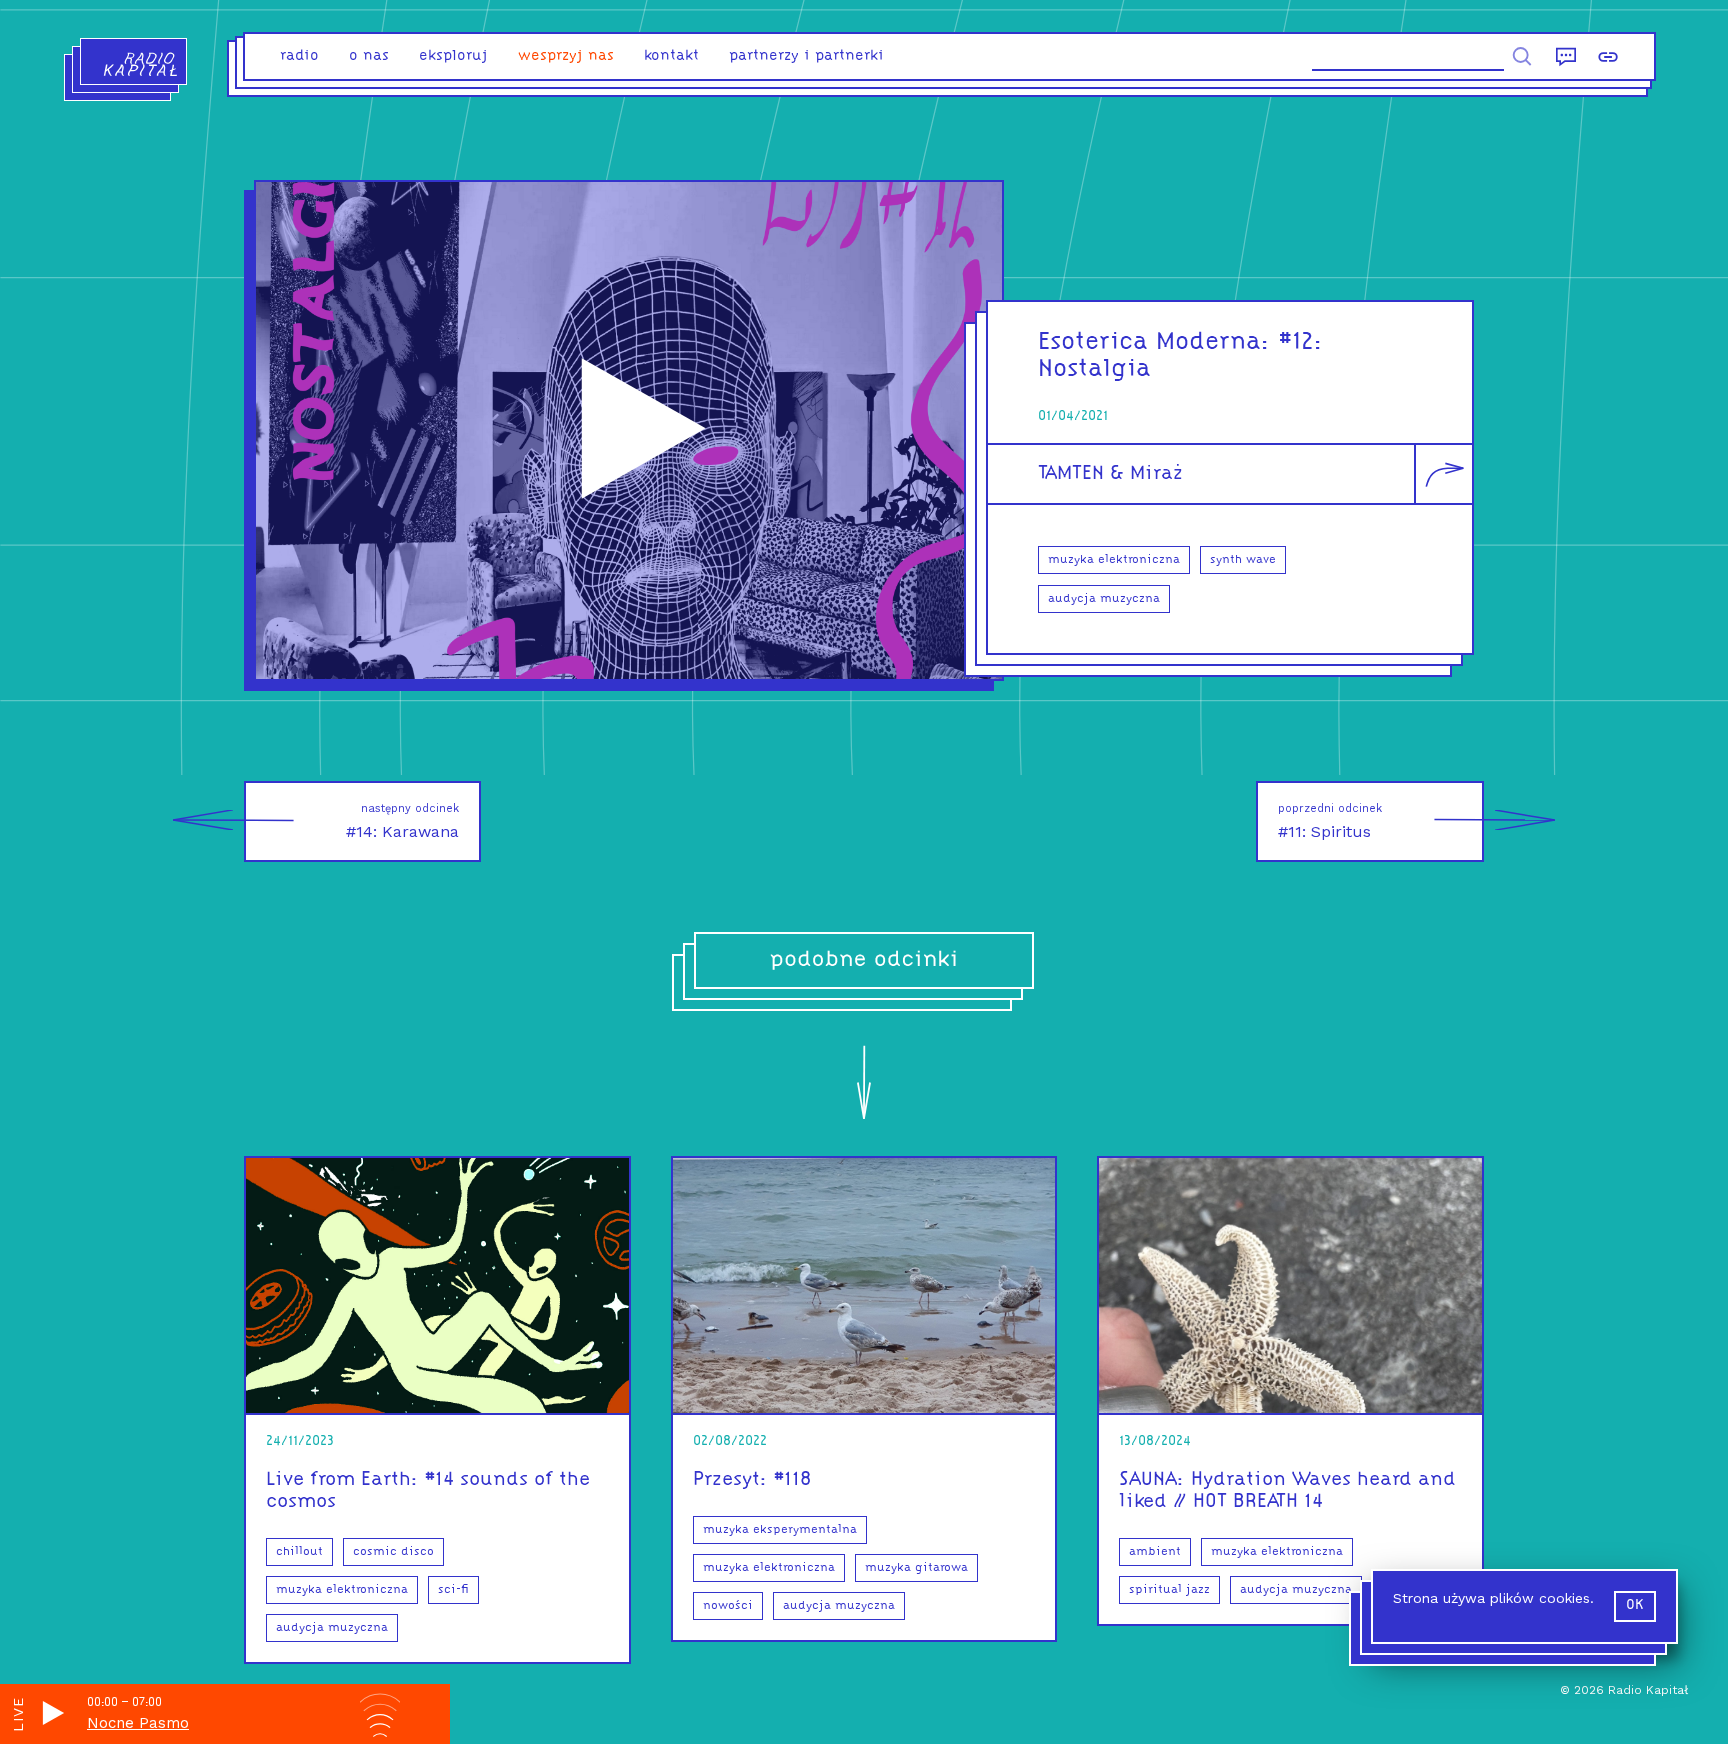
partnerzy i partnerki (806, 56)
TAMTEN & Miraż (1110, 474)
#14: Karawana (402, 821)
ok (1635, 1605)
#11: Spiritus (1330, 821)
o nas (369, 56)
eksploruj (453, 56)
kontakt (671, 56)
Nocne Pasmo (138, 1723)
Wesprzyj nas (566, 56)
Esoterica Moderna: (1154, 342)
